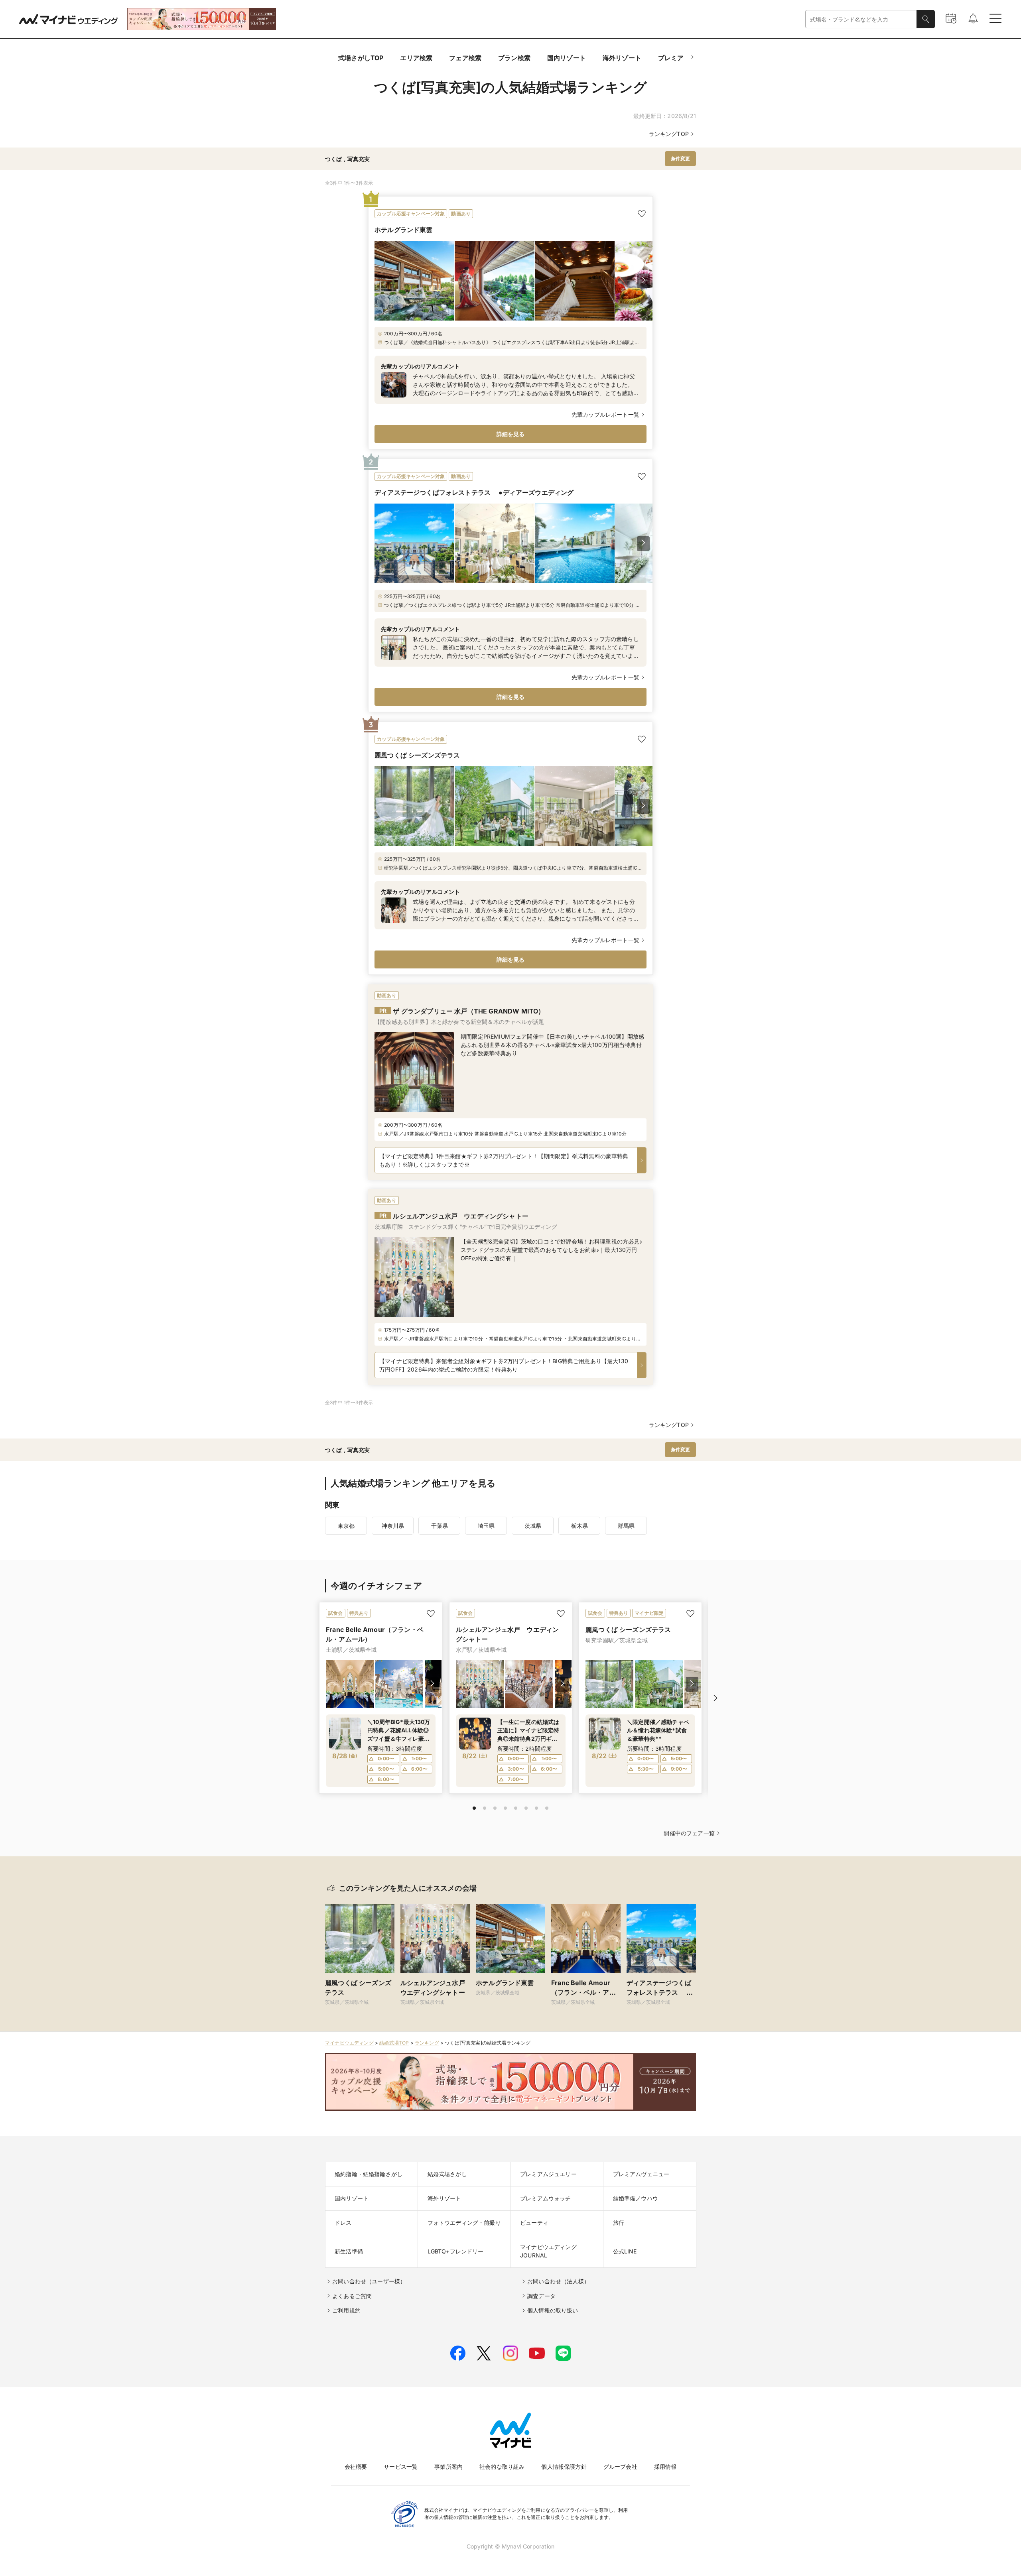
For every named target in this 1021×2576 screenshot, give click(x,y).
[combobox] (861, 19)
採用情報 (665, 2467)
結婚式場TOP (394, 2043)
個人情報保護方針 (564, 2467)
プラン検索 (514, 58)
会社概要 (356, 2467)
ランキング (427, 2043)
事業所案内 (448, 2467)
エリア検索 (416, 58)
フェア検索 (465, 58)
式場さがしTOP (361, 58)
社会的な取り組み (502, 2467)
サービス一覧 (401, 2467)
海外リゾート (622, 58)
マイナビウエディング (349, 2043)
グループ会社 (620, 2467)
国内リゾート (567, 58)
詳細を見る (511, 434)
